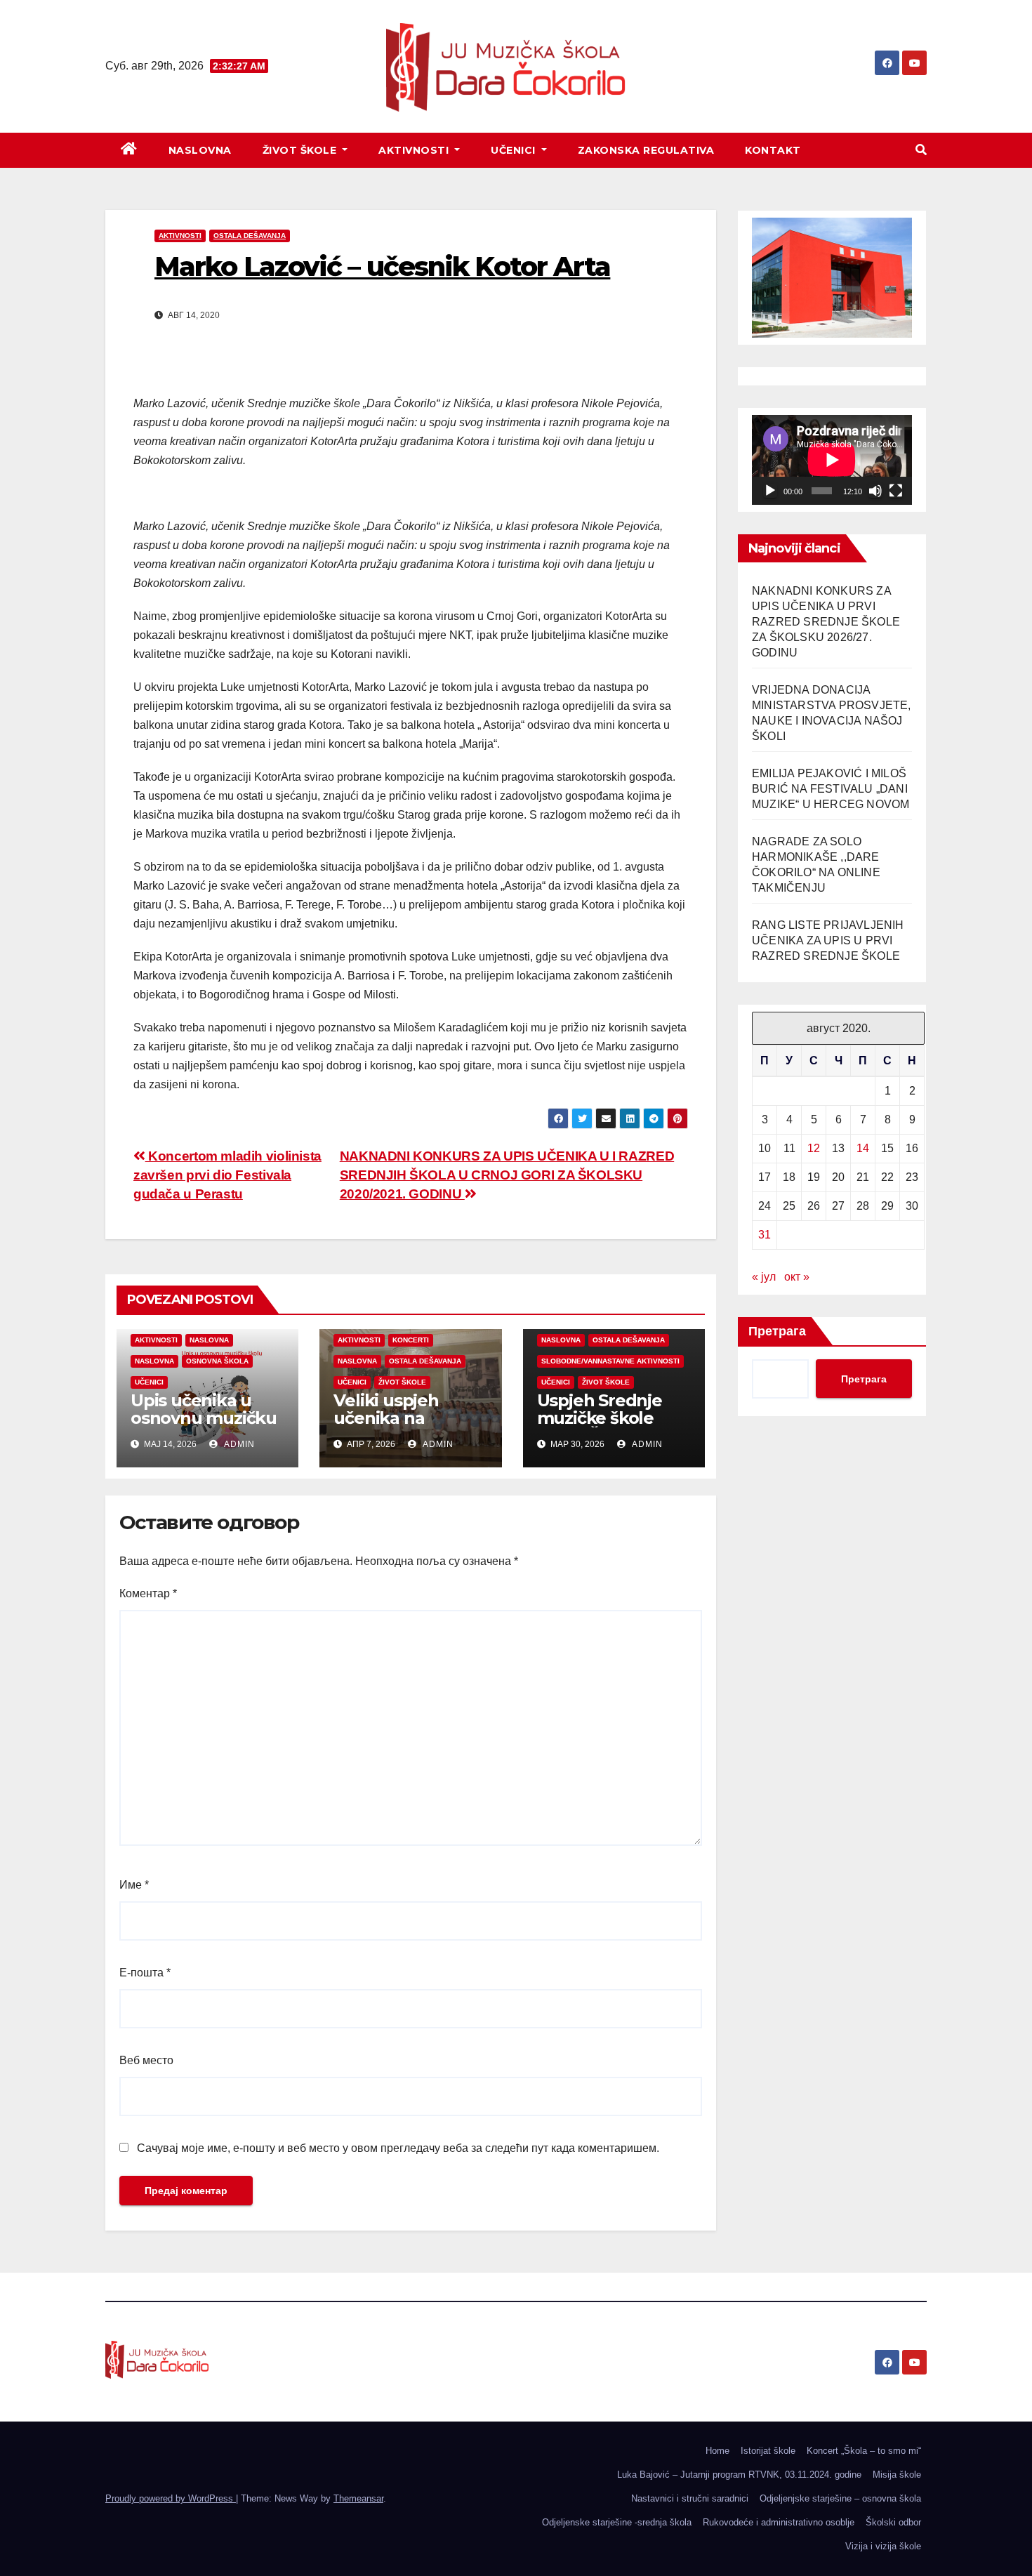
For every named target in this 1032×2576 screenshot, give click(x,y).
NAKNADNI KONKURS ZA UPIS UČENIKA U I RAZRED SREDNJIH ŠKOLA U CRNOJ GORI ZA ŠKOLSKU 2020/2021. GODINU (507, 1175)
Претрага (777, 1331)
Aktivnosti (415, 150)
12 (814, 1148)
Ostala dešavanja (250, 236)
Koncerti (411, 1340)
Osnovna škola (217, 1361)
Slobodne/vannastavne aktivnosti (610, 1361)
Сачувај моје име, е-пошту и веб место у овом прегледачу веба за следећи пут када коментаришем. (398, 2148)
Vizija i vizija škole (883, 2546)
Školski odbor (893, 2522)
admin (238, 1444)
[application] (832, 460)
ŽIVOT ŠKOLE (301, 150)
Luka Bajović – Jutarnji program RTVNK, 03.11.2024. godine (739, 2475)
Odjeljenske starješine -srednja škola (617, 2522)
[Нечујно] (875, 491)
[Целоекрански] (896, 491)
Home (717, 2451)
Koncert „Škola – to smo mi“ (864, 2451)
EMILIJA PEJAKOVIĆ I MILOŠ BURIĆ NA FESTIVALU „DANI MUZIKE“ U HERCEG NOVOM (831, 789)
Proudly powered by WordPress (171, 2498)
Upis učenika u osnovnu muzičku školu (204, 1418)
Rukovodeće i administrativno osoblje (779, 2522)
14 (863, 1148)
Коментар (148, 1593)
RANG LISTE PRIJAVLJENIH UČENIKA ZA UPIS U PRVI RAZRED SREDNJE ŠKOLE (828, 940)
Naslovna (200, 150)
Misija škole (897, 2475)
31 (765, 1235)
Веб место (146, 2060)
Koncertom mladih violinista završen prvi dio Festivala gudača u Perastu (227, 1175)
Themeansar (358, 2498)
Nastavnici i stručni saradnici (690, 2498)
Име (134, 1885)
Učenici (515, 150)
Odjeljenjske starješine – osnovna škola (840, 2498)
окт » (797, 1277)
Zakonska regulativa (646, 150)
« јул (764, 1277)
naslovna (209, 1340)
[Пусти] (770, 491)
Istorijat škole (768, 2451)
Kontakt (773, 150)
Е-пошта (145, 1973)
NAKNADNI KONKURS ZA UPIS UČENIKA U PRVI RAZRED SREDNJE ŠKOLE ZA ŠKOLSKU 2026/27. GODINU (826, 622)
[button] (921, 150)
